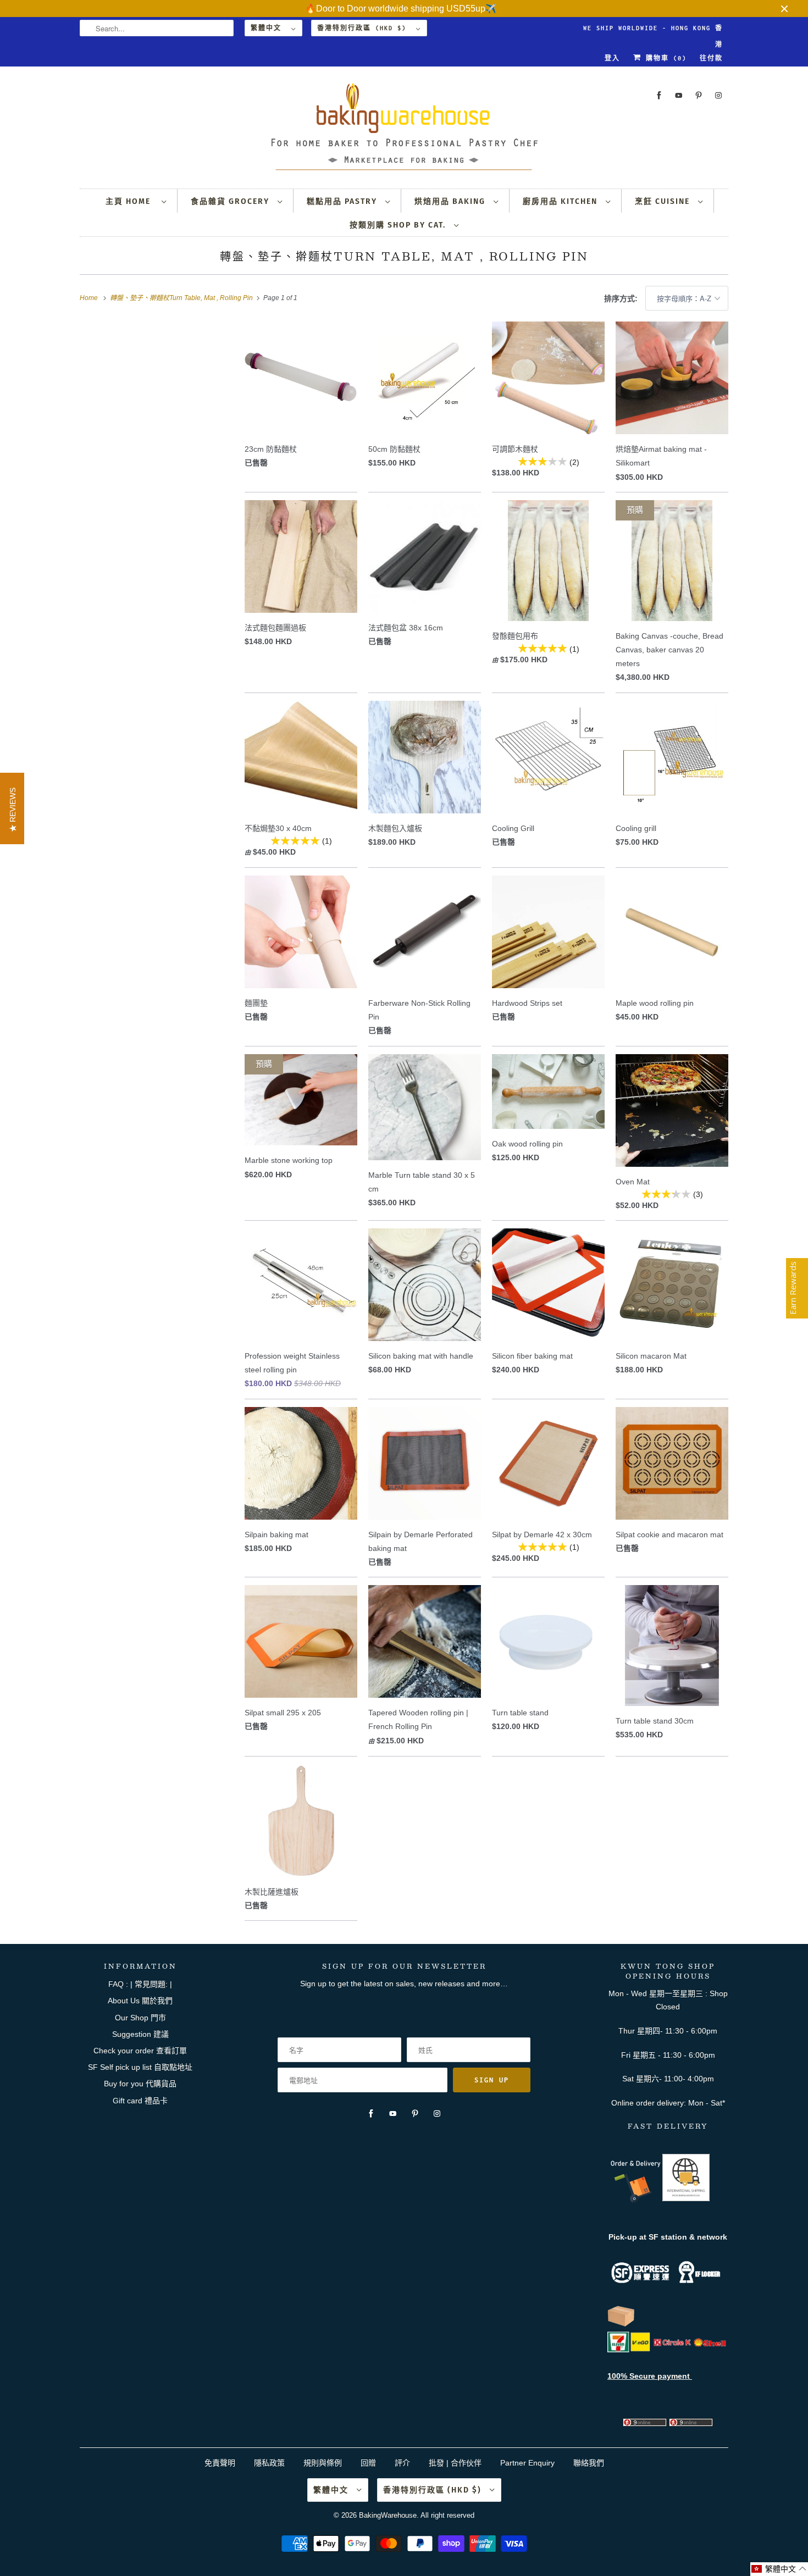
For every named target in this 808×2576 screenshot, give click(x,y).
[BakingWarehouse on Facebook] (659, 95)
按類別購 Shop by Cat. (399, 225)
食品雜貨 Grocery (231, 201)
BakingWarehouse (388, 2515)
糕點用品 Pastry (343, 201)
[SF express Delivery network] (621, 2324)
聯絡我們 (589, 2463)
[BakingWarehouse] (404, 130)
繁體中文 (268, 28)
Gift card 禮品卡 (140, 2101)
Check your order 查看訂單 (140, 2051)
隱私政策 (269, 2463)
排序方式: (622, 298)
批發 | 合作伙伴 (455, 2463)
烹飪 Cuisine (664, 201)
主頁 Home (131, 201)
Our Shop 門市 (140, 2018)
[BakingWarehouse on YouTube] (679, 95)
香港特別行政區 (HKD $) (364, 28)
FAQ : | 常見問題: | (140, 1984)
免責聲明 (221, 2463)
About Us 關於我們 (140, 2001)
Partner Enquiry (527, 2463)
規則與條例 (323, 2463)
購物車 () (664, 58)
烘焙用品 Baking (451, 201)
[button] (779, 2569)
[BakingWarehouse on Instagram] (718, 95)
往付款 (711, 58)
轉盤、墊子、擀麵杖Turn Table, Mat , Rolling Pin (404, 256)
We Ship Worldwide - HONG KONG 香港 (653, 31)
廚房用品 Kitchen (561, 201)
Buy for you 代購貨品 (140, 2084)
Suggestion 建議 (140, 2034)
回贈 (368, 2463)
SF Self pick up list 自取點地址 (140, 2067)
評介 (402, 2463)
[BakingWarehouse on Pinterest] (699, 95)
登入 (612, 58)
